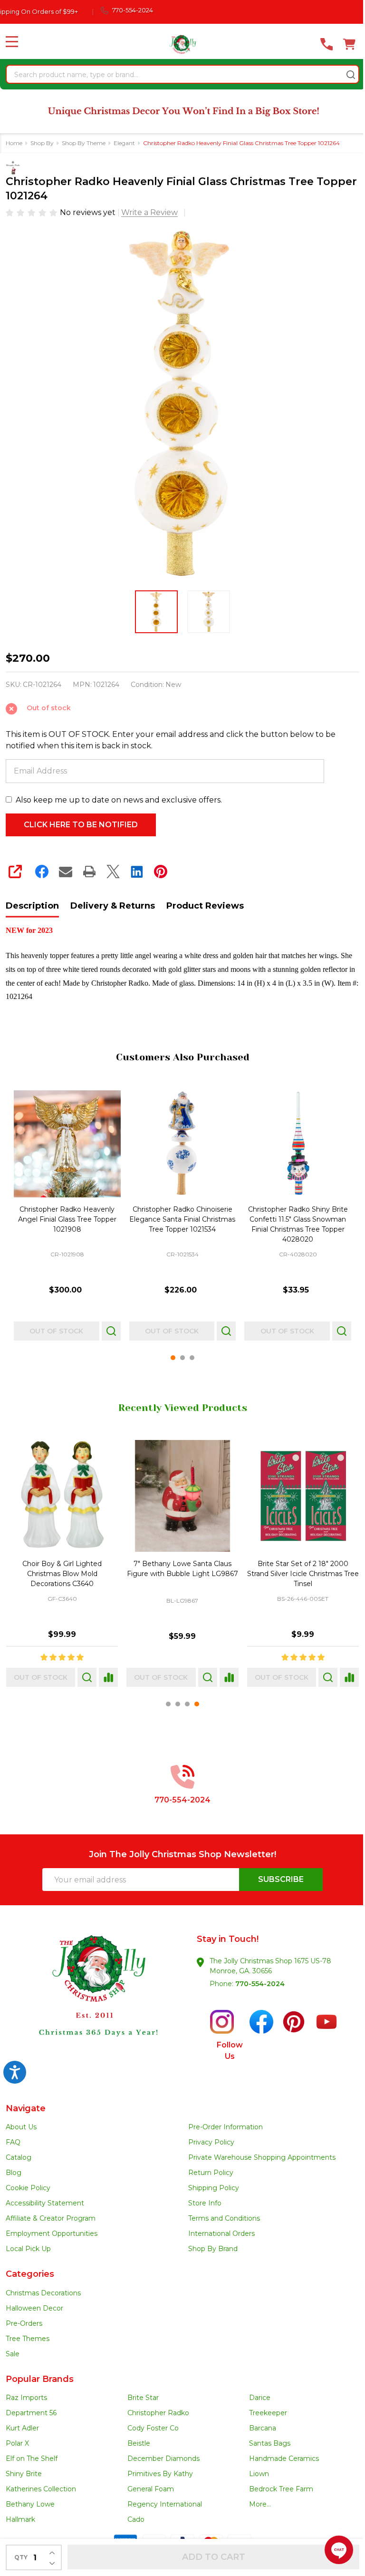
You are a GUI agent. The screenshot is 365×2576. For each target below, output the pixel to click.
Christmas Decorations (43, 2293)
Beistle (139, 2443)
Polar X (17, 2443)
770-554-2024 (260, 1984)
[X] (113, 872)
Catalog (19, 2157)
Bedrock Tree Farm (281, 2489)
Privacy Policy (211, 2142)
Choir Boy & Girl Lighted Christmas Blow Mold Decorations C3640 (62, 1574)
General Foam (151, 2489)
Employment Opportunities (52, 2233)
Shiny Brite (24, 2474)
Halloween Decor (34, 2308)
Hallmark (20, 2519)
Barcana (263, 2428)
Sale (13, 2354)
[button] (94, 2003)
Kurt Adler (22, 2428)
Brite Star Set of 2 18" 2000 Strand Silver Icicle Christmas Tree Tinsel (303, 1574)
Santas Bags (270, 2443)
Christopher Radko (158, 2413)
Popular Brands (40, 2379)
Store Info (205, 2203)
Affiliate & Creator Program (51, 2218)
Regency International (165, 2504)
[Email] (66, 872)
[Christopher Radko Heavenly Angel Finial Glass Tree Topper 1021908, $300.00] (67, 1144)
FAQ (13, 2142)
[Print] (89, 872)
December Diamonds (163, 2458)
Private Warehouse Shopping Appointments (262, 2157)
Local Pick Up (28, 2249)
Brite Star (143, 2398)
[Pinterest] (161, 872)
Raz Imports (26, 2398)
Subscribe (281, 1879)
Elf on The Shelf (32, 2458)
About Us (21, 2127)
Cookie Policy (28, 2188)
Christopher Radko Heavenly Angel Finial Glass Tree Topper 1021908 (67, 1219)
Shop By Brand (213, 2249)
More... (260, 2504)
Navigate (26, 2108)
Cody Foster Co (153, 2428)
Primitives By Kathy (160, 2474)
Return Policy (211, 2173)
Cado (136, 2519)
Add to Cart (214, 2557)
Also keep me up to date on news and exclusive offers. (119, 800)
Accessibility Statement (45, 2203)
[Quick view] (111, 1331)
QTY (21, 2557)
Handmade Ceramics (284, 2458)
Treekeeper (268, 2413)
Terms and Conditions (224, 2218)
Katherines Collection (41, 2489)
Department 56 (31, 2413)
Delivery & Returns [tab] (113, 906)
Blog (14, 2173)
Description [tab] (32, 906)
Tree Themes (28, 2339)
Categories (30, 2274)
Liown (259, 2474)
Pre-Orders (24, 2323)
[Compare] (108, 1677)
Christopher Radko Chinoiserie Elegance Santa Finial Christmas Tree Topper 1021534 (182, 1219)
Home (14, 143)
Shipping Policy (214, 2188)
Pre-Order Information (226, 2127)
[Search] (351, 75)
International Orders (221, 2233)
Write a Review (149, 212)
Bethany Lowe (30, 2504)
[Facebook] (42, 872)
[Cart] (349, 44)
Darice (260, 2398)
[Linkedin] (137, 872)
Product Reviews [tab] (205, 906)
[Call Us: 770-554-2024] (327, 44)
